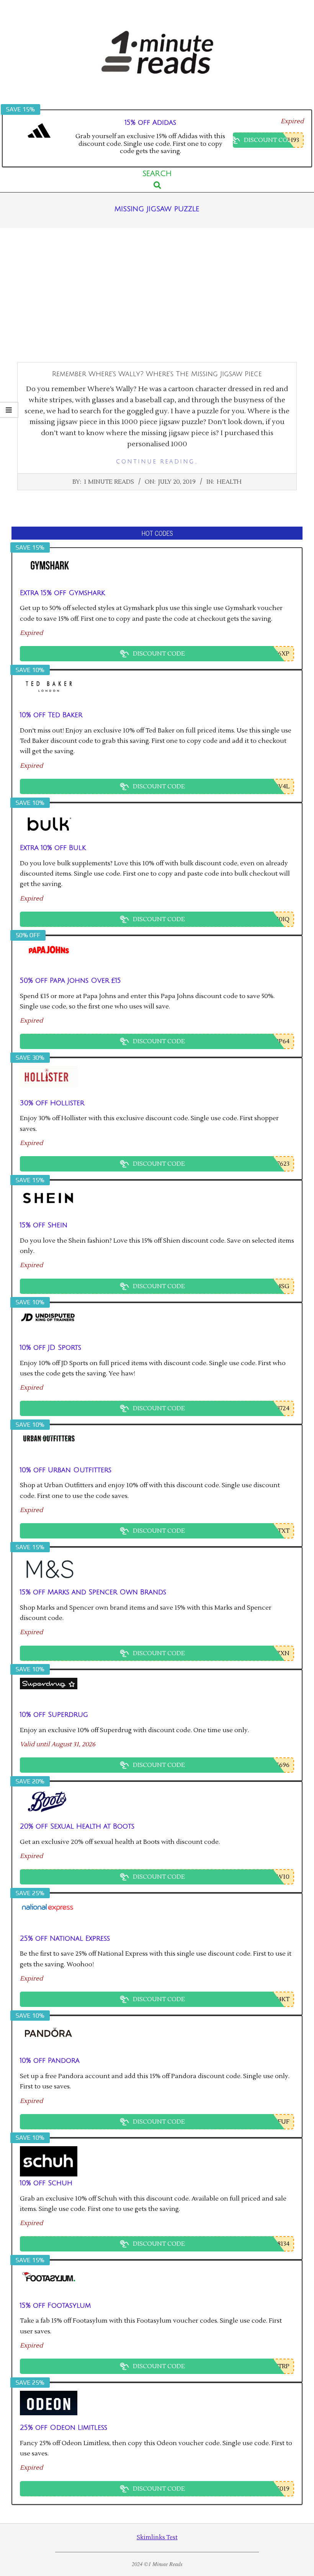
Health (229, 482)
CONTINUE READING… (157, 462)
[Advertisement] (157, 295)
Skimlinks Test (157, 2538)
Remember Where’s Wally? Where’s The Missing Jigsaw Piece (157, 374)
